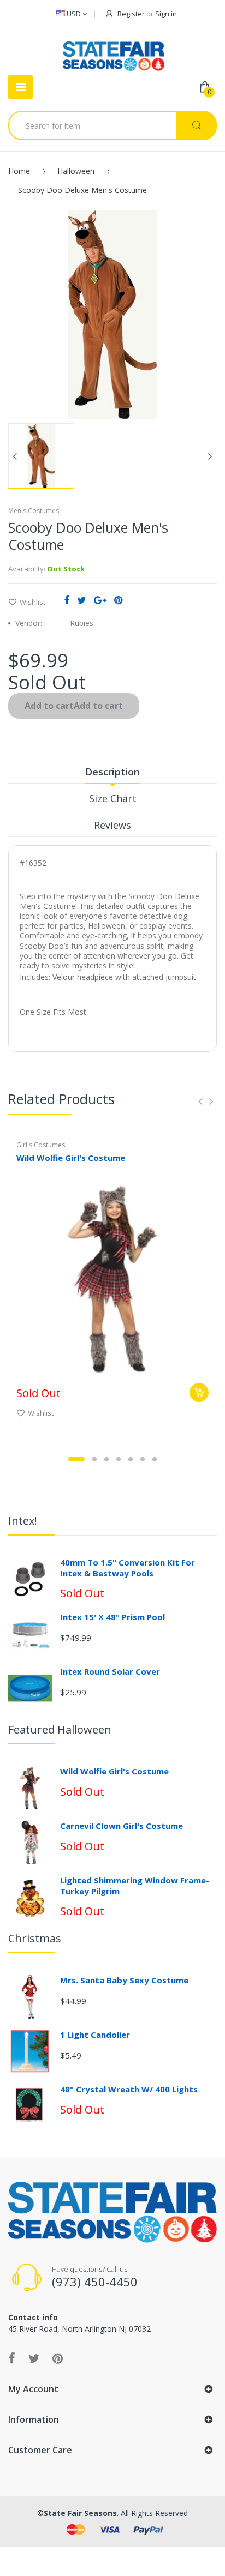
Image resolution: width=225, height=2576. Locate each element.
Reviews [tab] (112, 825)
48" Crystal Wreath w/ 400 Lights (129, 2089)
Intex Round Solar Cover (110, 1671)
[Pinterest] (118, 600)
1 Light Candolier (95, 2035)
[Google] (100, 600)
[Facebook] (67, 600)
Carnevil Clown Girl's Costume (122, 1826)
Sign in (166, 14)
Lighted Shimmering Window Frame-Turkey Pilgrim (135, 1886)
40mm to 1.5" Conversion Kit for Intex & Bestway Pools (128, 1568)
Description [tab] (112, 772)
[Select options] (199, 1392)
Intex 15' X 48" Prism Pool (112, 1617)
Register (131, 14)
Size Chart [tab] (113, 798)
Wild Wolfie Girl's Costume (71, 1158)
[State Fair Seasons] (113, 52)
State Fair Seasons (80, 2513)
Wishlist (32, 602)
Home (19, 171)
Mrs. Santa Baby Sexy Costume (124, 1980)
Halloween (76, 171)
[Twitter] (82, 600)
